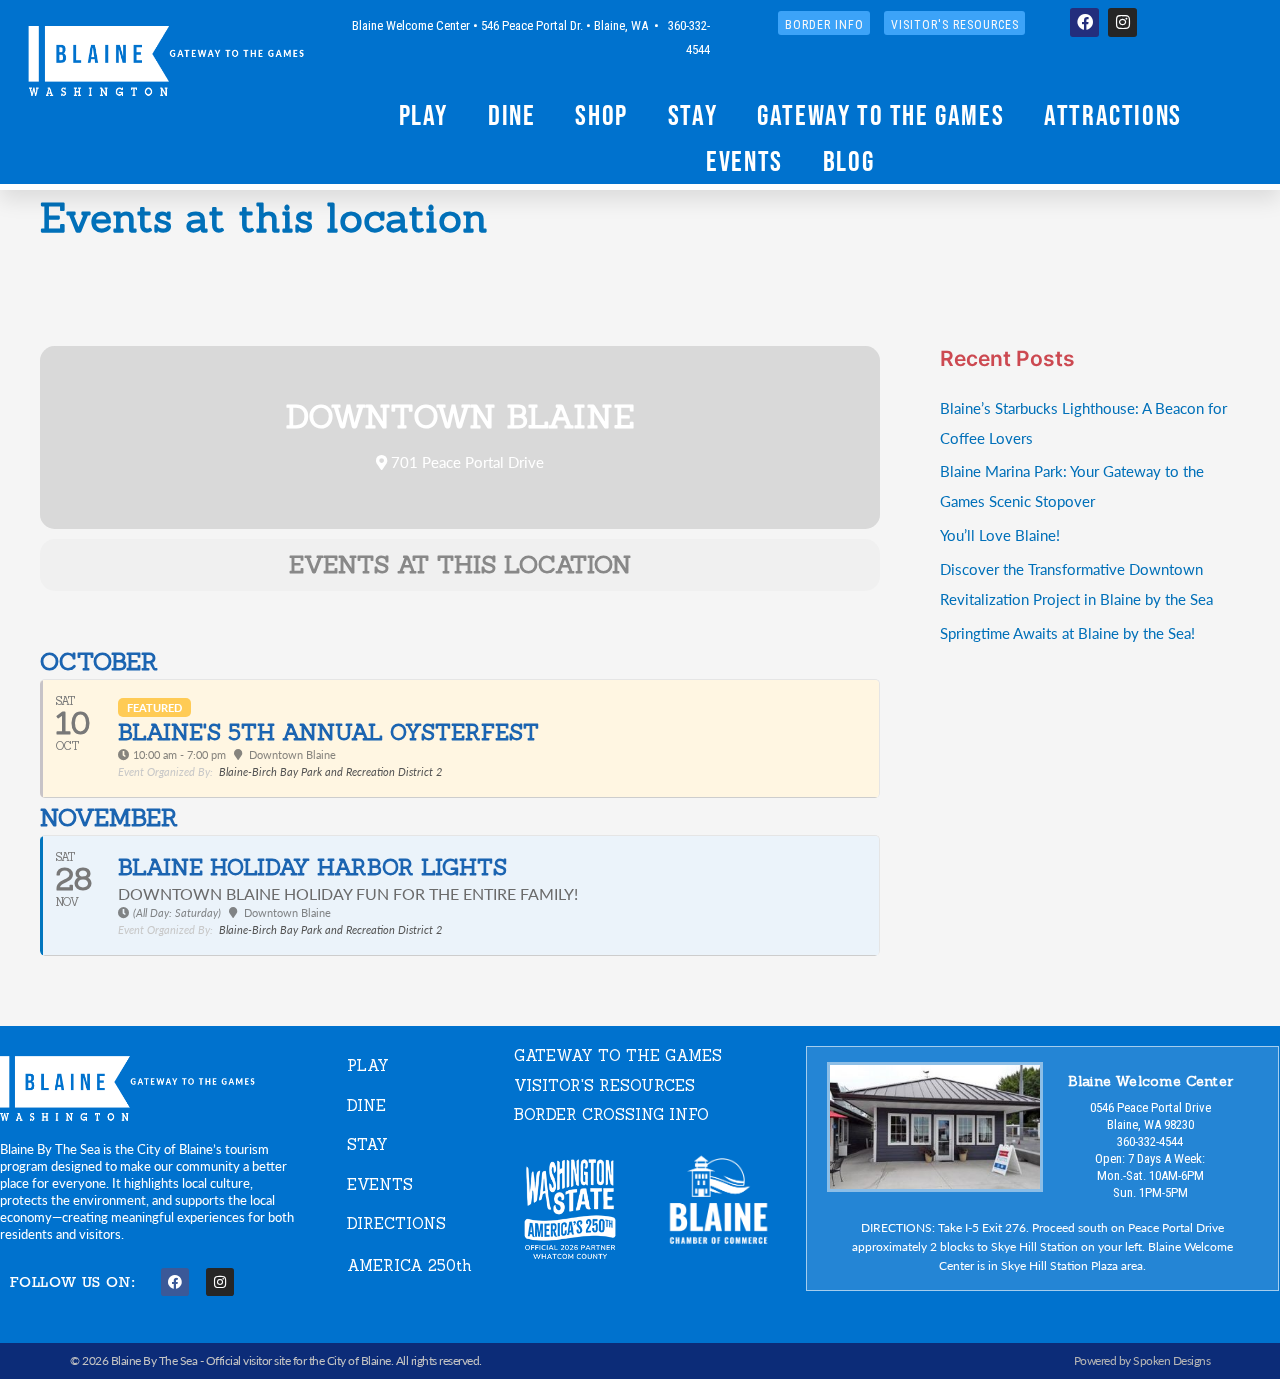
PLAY (368, 1065)
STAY (367, 1144)
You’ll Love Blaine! (1000, 534)
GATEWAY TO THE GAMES (618, 1055)
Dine (511, 115)
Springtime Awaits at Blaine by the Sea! (1067, 632)
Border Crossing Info (611, 1114)
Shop (601, 115)
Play (423, 115)
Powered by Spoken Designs (1142, 1360)
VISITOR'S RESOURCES (604, 1085)
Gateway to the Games (880, 115)
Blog (848, 161)
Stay (692, 115)
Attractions (1113, 115)
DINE (366, 1105)
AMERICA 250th (409, 1265)
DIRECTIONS (396, 1223)
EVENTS (380, 1184)
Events (744, 161)
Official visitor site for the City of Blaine (298, 1360)
